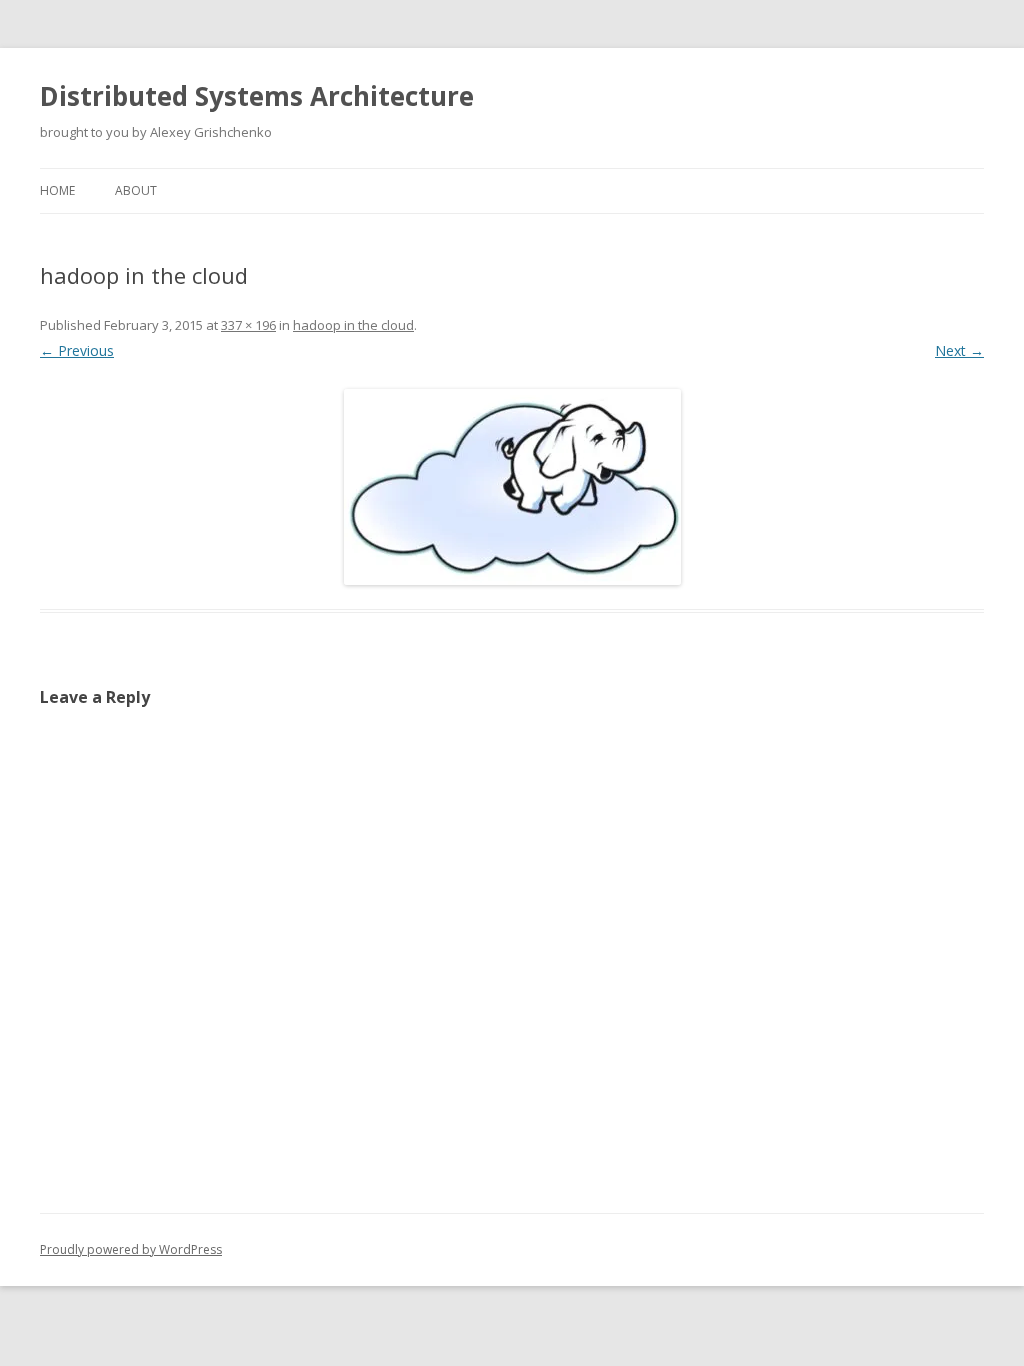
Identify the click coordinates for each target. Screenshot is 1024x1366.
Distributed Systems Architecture (257, 96)
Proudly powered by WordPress (131, 1249)
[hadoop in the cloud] (512, 487)
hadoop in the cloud (353, 325)
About (136, 190)
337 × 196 (248, 325)
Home (57, 190)
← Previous (77, 350)
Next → (959, 350)
